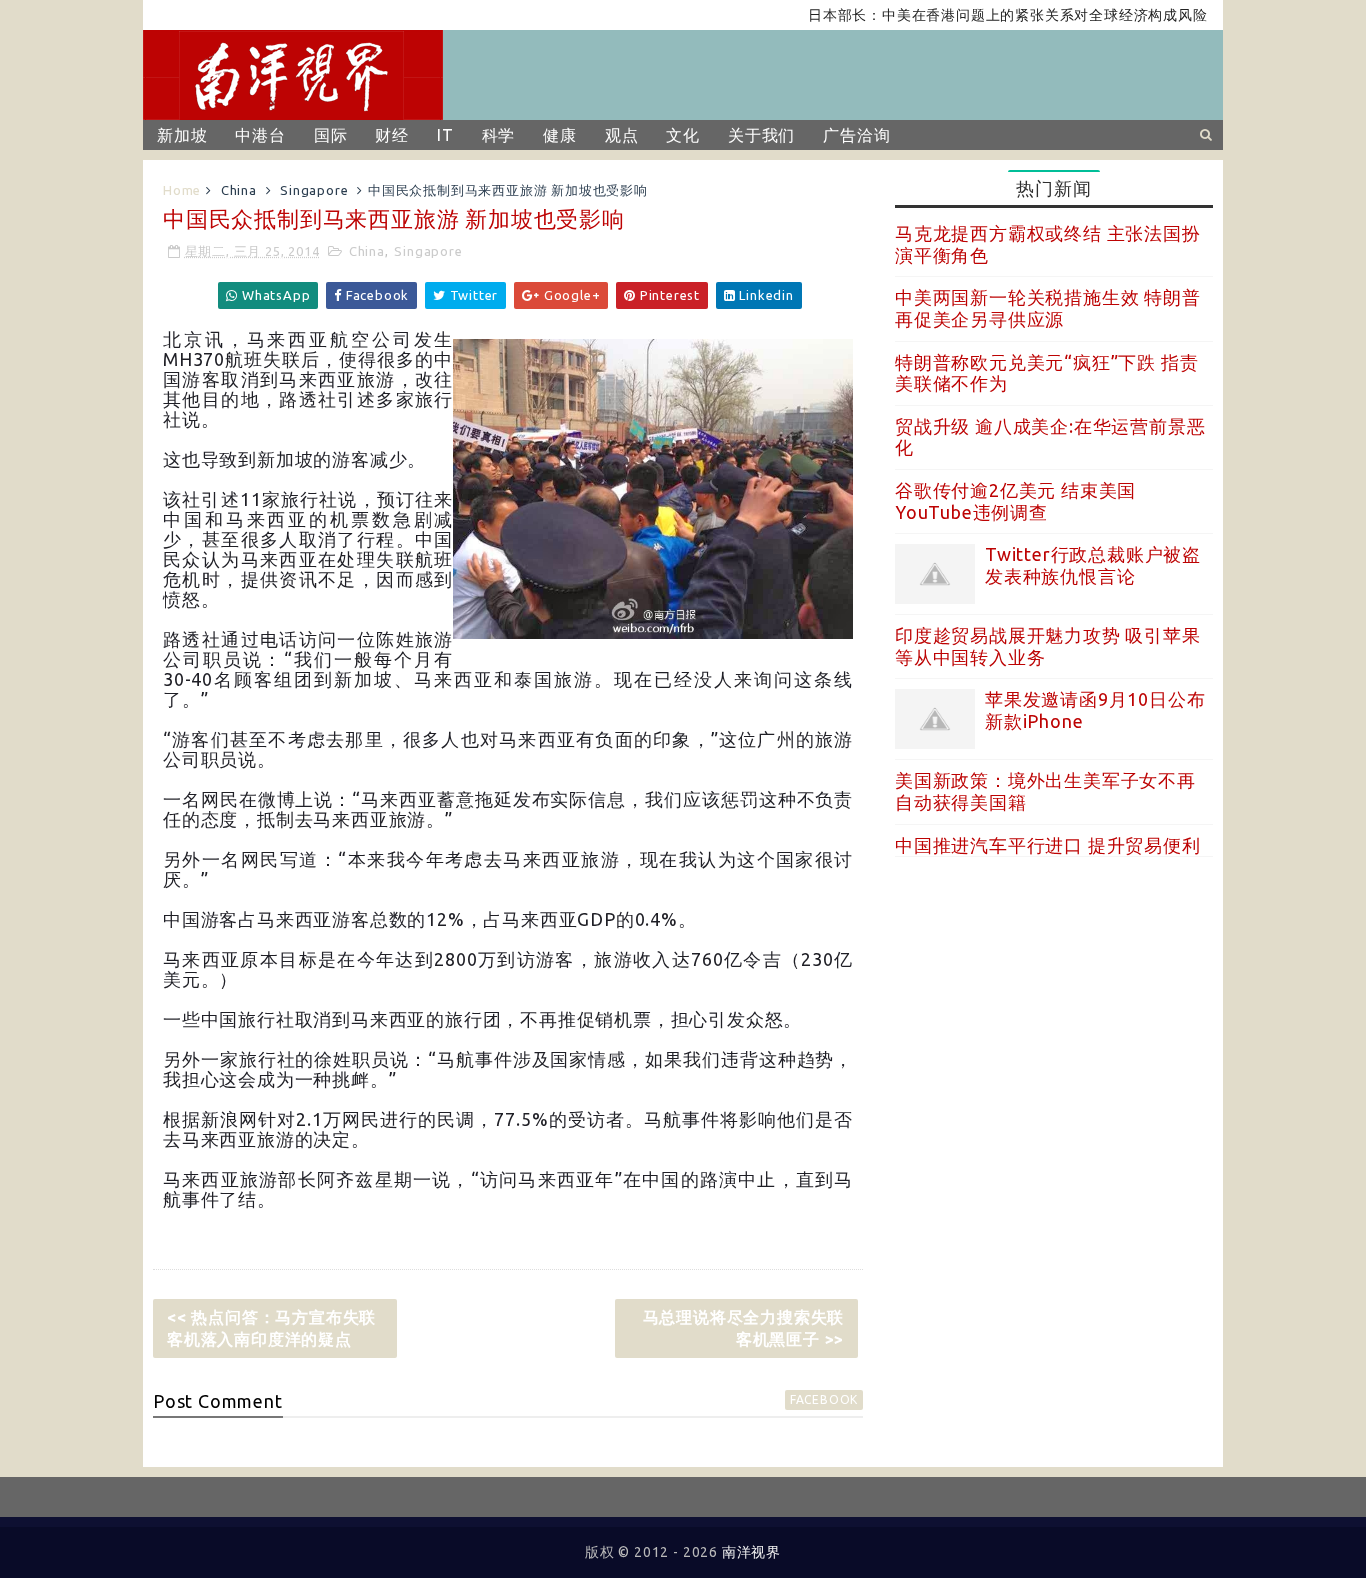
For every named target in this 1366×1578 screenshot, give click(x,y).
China (239, 190)
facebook (824, 1399)
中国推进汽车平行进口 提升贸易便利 (1048, 845)
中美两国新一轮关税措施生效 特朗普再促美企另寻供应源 (1048, 308)
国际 (331, 135)
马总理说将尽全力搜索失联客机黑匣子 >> (744, 1328)
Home (182, 190)
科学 (499, 135)
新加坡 (182, 135)
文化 (683, 135)
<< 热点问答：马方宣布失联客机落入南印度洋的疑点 (271, 1328)
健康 (560, 135)
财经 (392, 135)
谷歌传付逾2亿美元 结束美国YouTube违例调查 (1015, 501)
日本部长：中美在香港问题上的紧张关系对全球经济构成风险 (981, 15)
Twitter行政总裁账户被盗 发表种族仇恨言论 (1093, 565)
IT (445, 135)
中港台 (260, 135)
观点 (622, 135)
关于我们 (761, 135)
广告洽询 (856, 135)
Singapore (314, 190)
